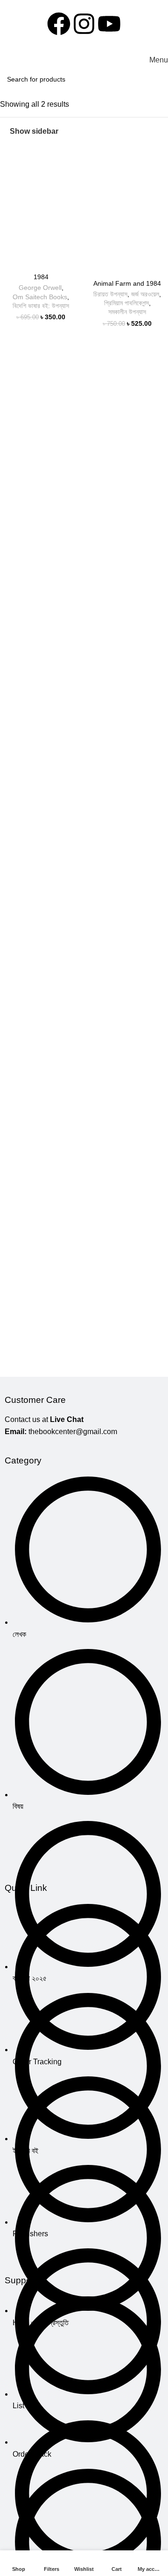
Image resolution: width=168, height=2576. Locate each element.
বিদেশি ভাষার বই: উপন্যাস (41, 306)
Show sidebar (34, 131)
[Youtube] (109, 24)
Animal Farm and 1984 (127, 283)
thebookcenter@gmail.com (73, 1432)
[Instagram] (84, 24)
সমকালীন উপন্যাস (127, 312)
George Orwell (40, 288)
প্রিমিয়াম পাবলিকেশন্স (126, 303)
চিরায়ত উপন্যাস (110, 294)
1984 (41, 277)
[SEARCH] (158, 79)
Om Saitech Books (40, 297)
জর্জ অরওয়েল (145, 294)
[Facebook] (59, 24)
